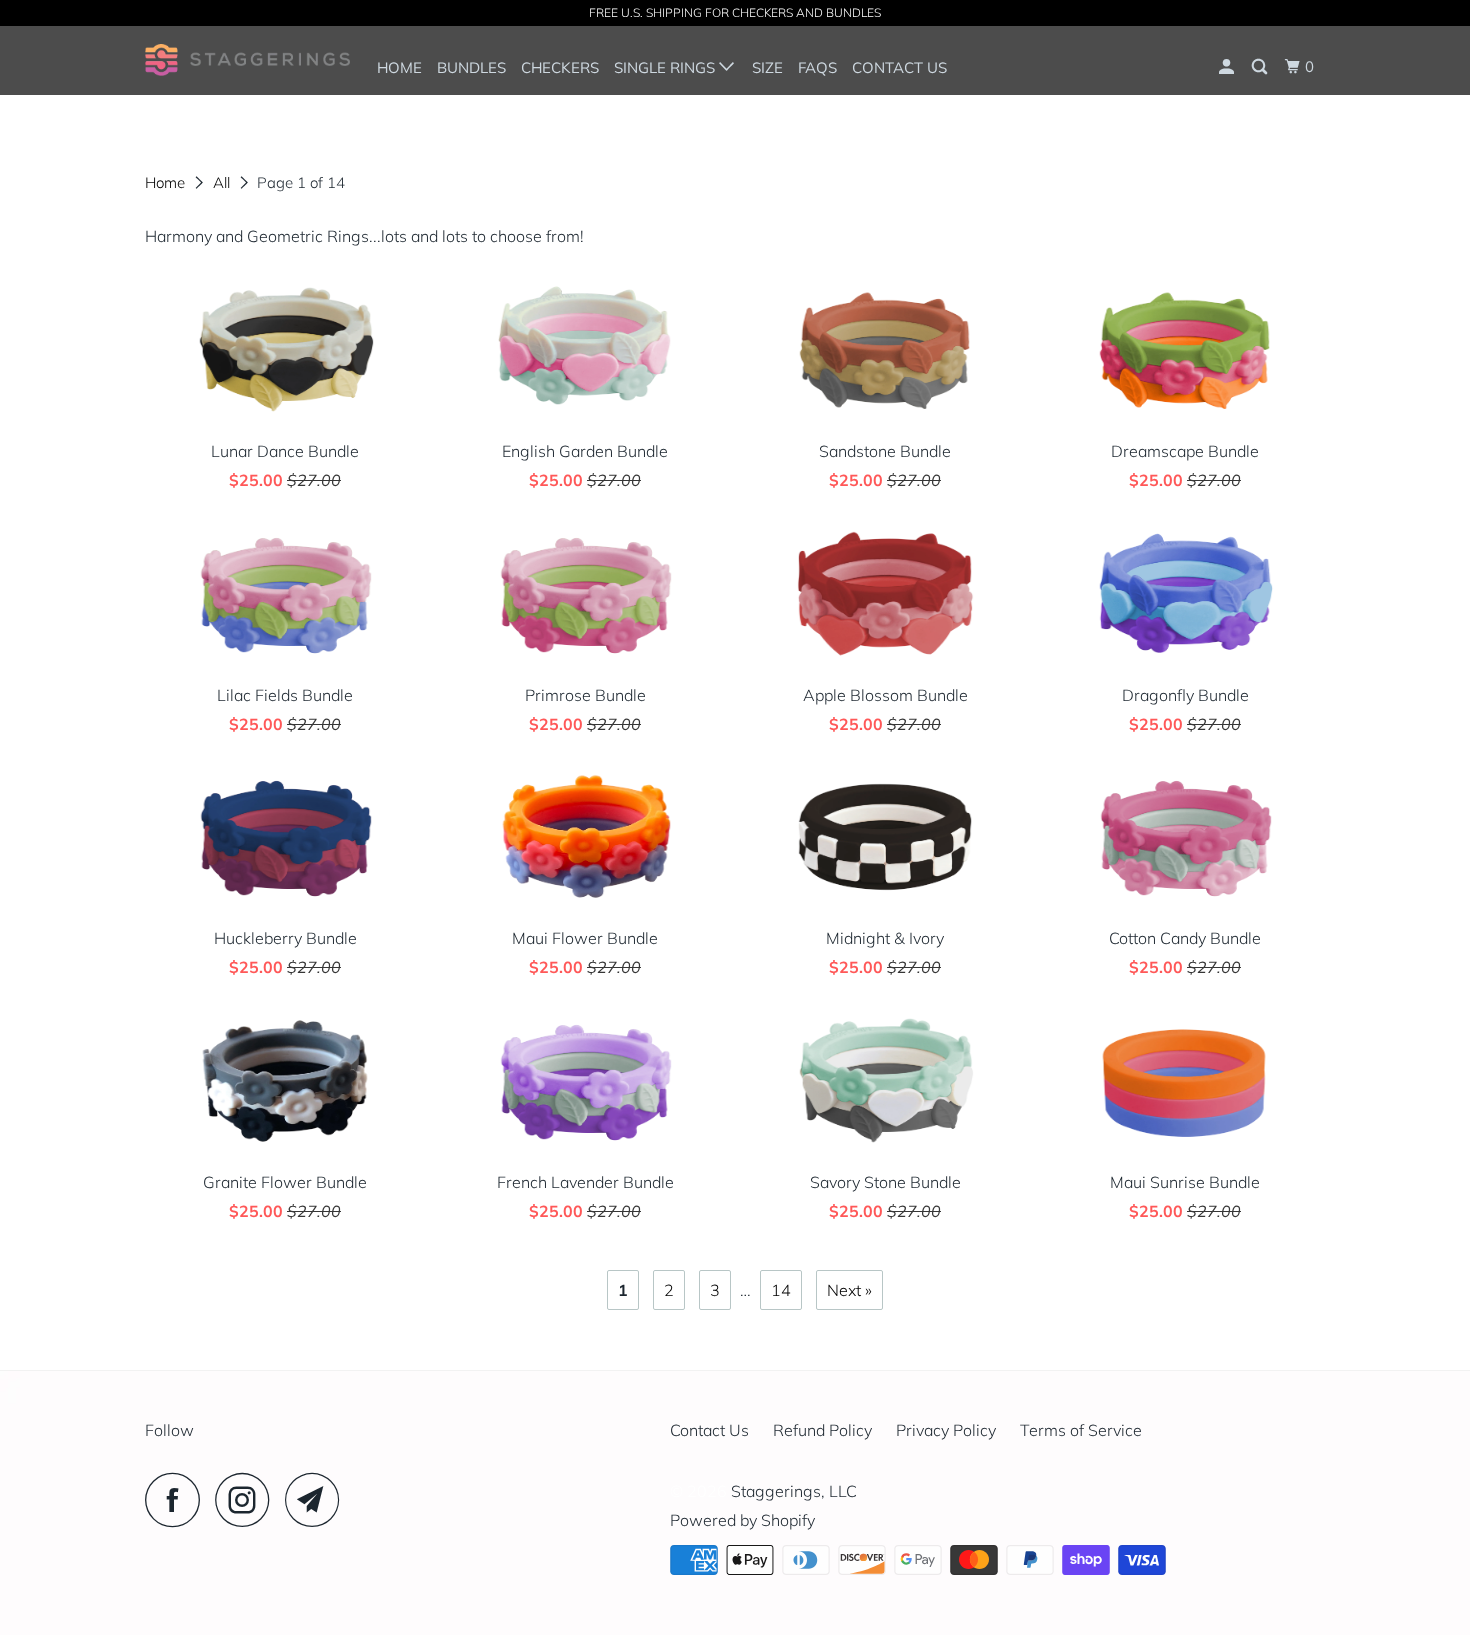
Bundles (471, 67)
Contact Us (899, 67)
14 (781, 1290)
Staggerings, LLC (794, 1491)
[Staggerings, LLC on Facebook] (178, 1499)
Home (399, 67)
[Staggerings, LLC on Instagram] (248, 1499)
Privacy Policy (946, 1430)
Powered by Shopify (742, 1520)
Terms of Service (1081, 1430)
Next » (849, 1290)
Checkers (560, 67)
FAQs (817, 67)
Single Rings (666, 67)
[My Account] (1228, 67)
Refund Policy (822, 1430)
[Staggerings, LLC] (247, 60)
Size (767, 67)
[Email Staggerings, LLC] (318, 1499)
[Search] (1261, 67)
